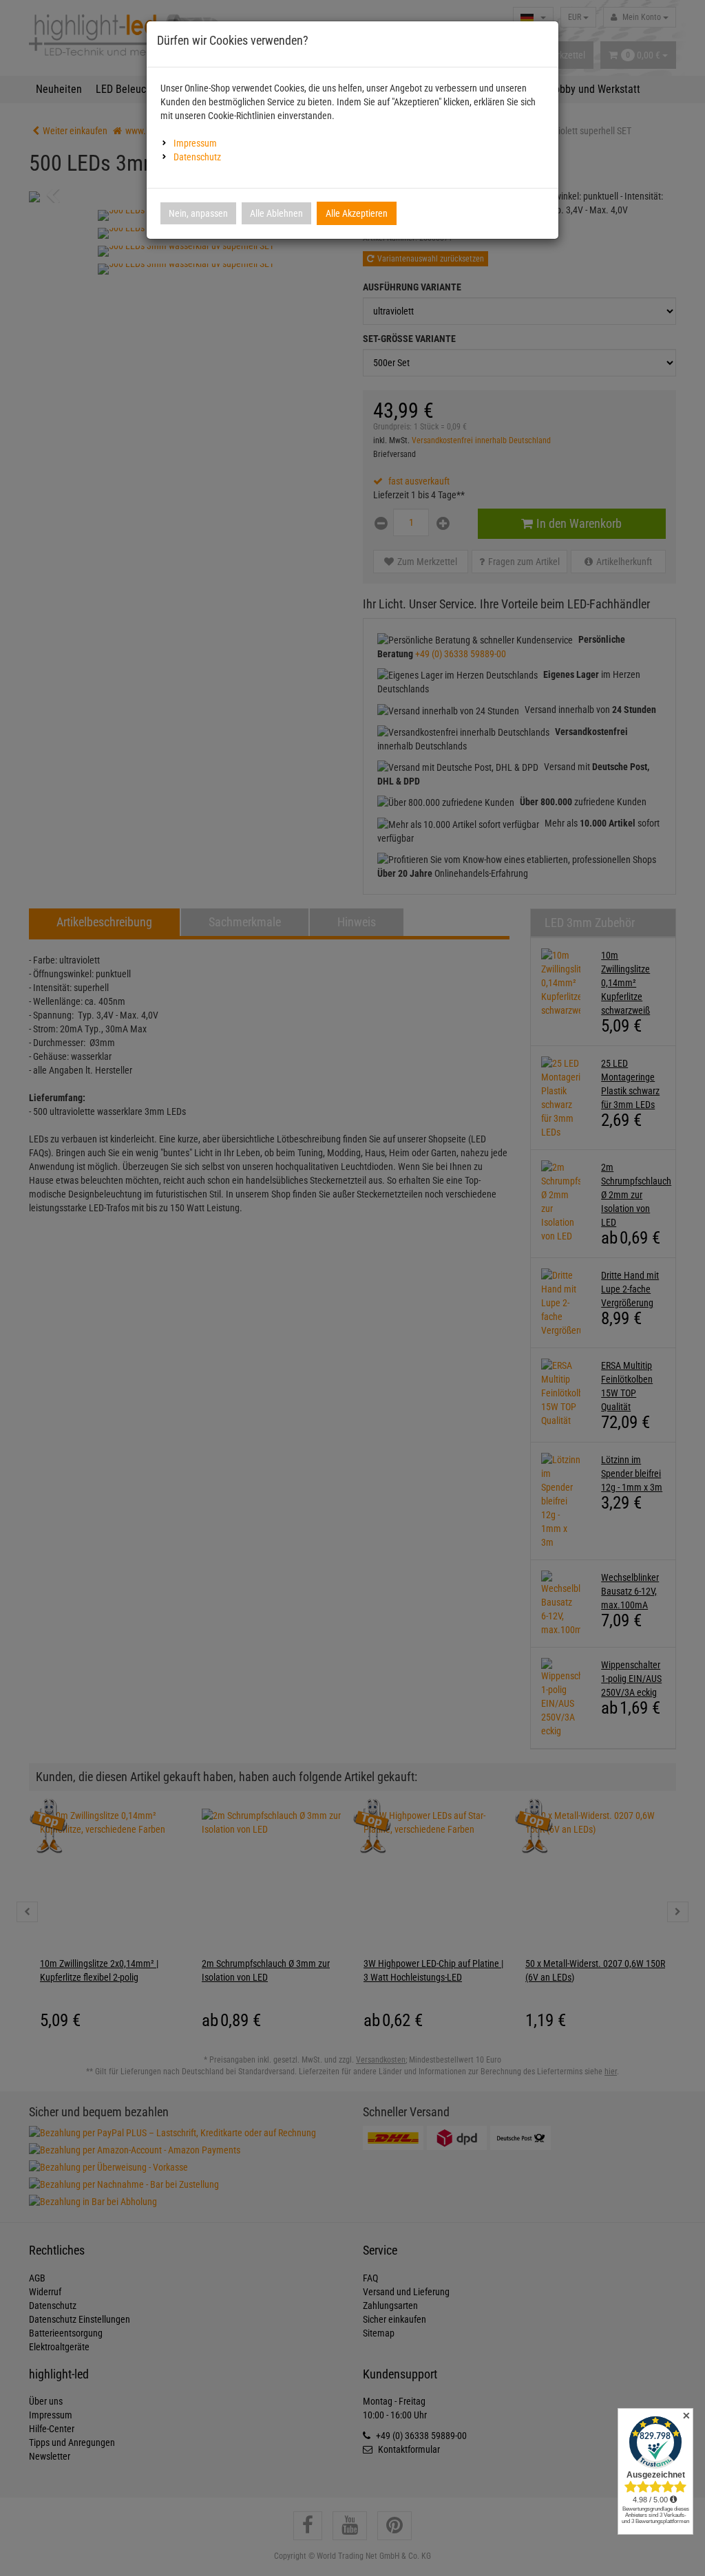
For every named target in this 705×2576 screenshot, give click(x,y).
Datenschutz (197, 157)
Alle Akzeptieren (357, 213)
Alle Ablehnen (276, 213)
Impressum (195, 143)
